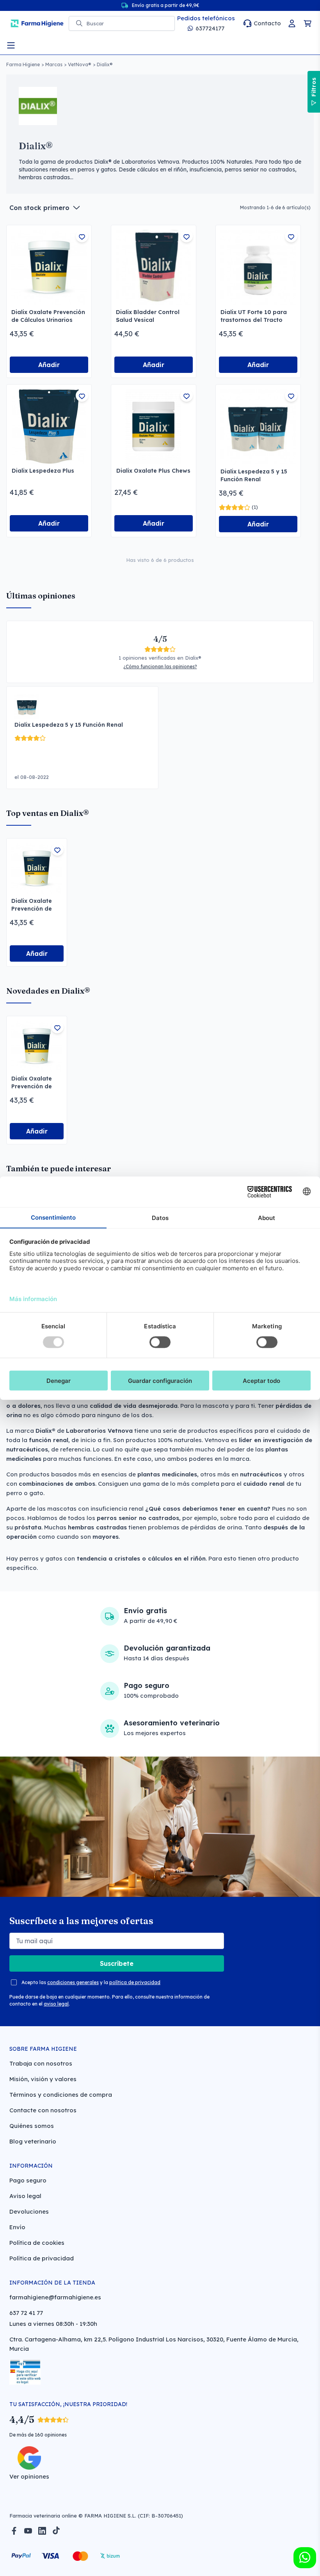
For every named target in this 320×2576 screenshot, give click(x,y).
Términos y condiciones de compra (61, 2095)
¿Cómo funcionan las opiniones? (160, 667)
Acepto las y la (91, 1982)
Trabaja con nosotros (41, 2063)
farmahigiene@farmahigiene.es (55, 2297)
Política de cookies (37, 2243)
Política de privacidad (42, 2258)
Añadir (49, 365)
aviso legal (56, 2004)
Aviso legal (25, 2196)
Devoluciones (29, 2211)
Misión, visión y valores (43, 2079)
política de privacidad (135, 1982)
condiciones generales (73, 1982)
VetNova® (80, 64)
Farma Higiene (23, 64)
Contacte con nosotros (43, 2110)
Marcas (54, 64)
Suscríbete (117, 1963)
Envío (17, 2227)
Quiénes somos (32, 2126)
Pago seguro (28, 2180)
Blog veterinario (33, 2141)
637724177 (210, 28)
